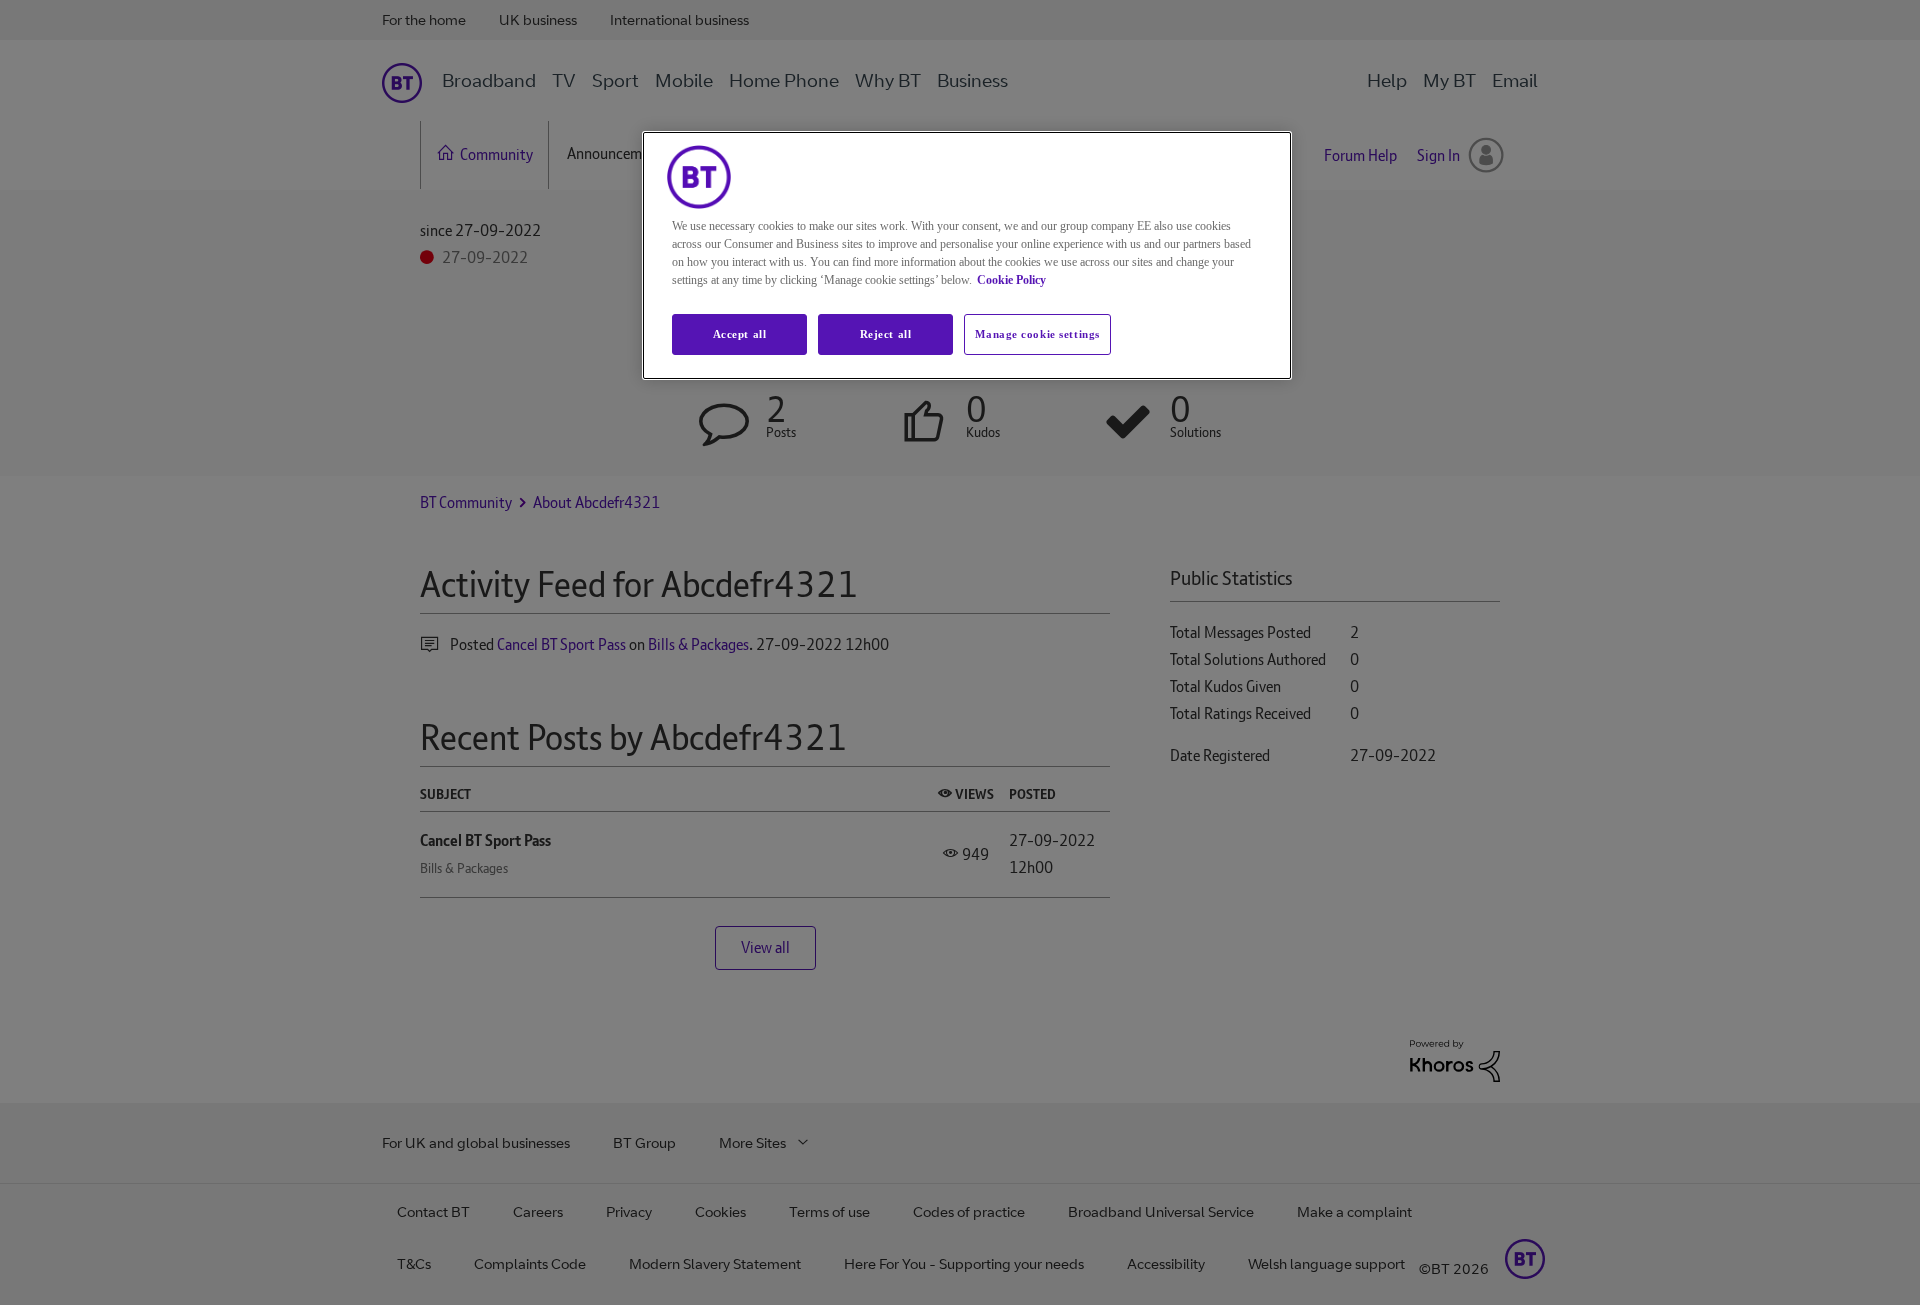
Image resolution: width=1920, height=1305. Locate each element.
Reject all (886, 334)
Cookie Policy (1011, 280)
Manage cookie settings (1037, 334)
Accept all (740, 334)
